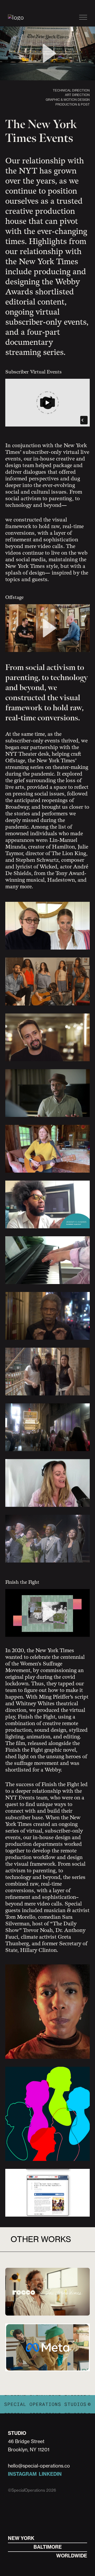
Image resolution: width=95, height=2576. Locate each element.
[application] (47, 53)
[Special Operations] (16, 17)
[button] (47, 53)
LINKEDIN (50, 2474)
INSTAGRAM (22, 2474)
